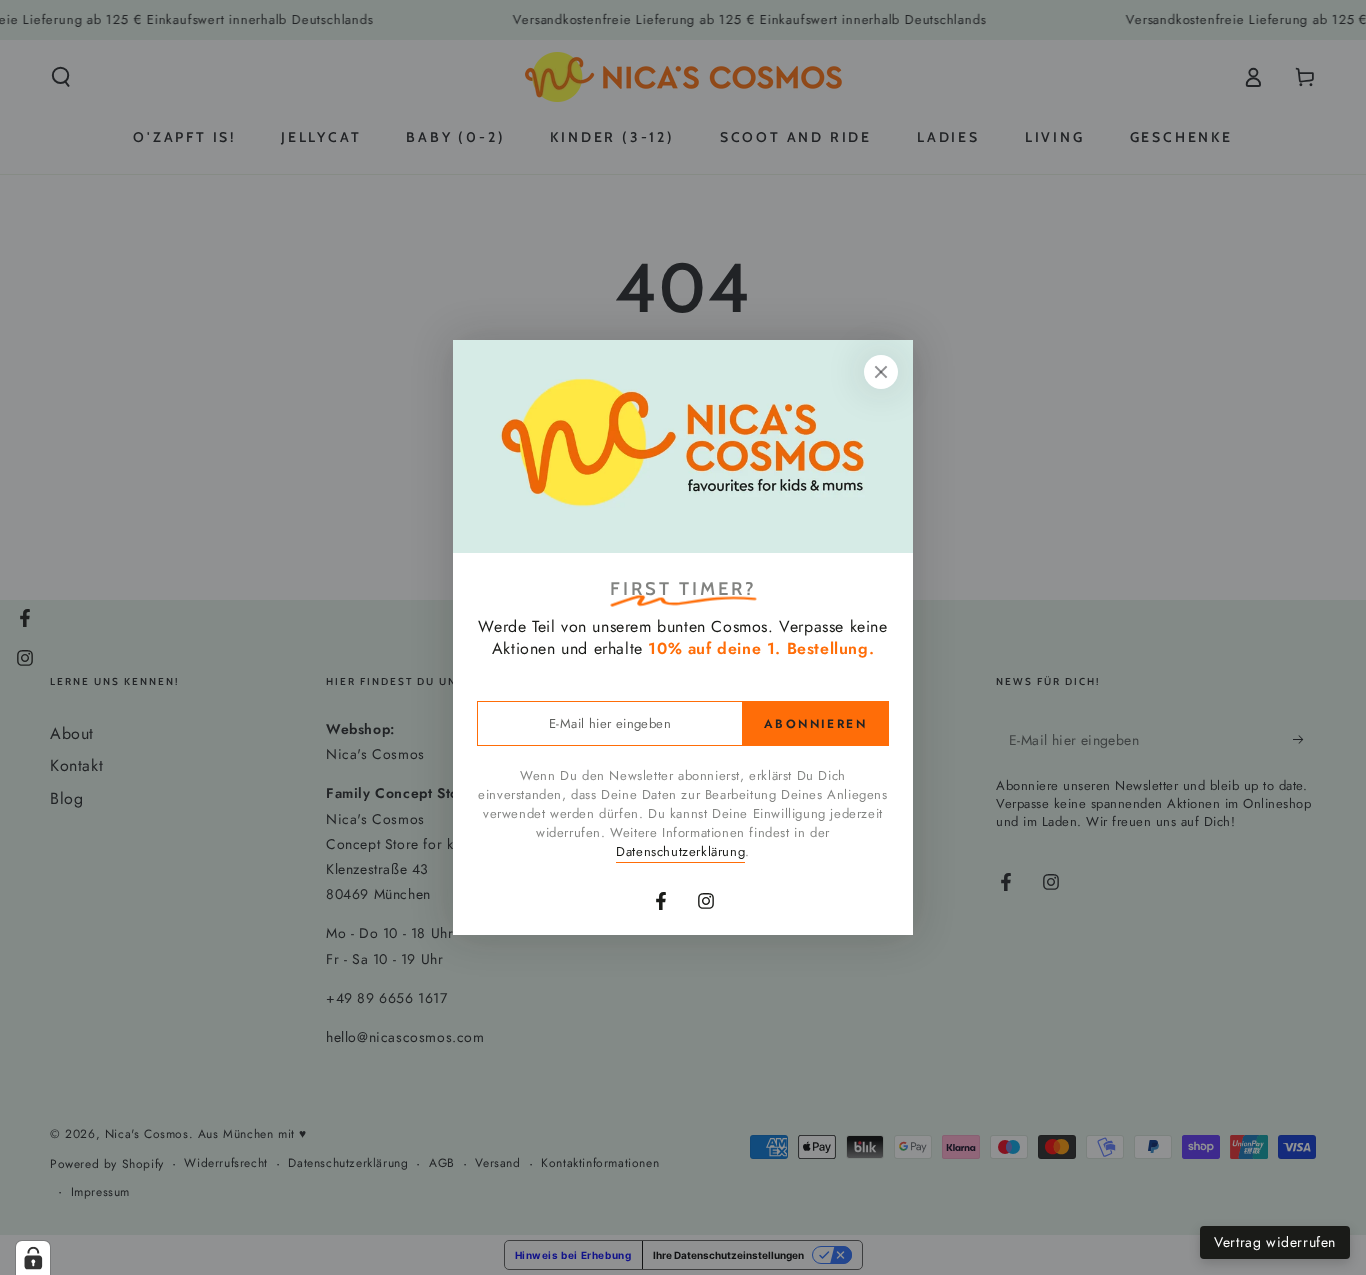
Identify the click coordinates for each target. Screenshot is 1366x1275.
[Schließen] (881, 372)
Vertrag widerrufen (1275, 1242)
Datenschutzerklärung (680, 851)
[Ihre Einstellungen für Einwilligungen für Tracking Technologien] (33, 1258)
